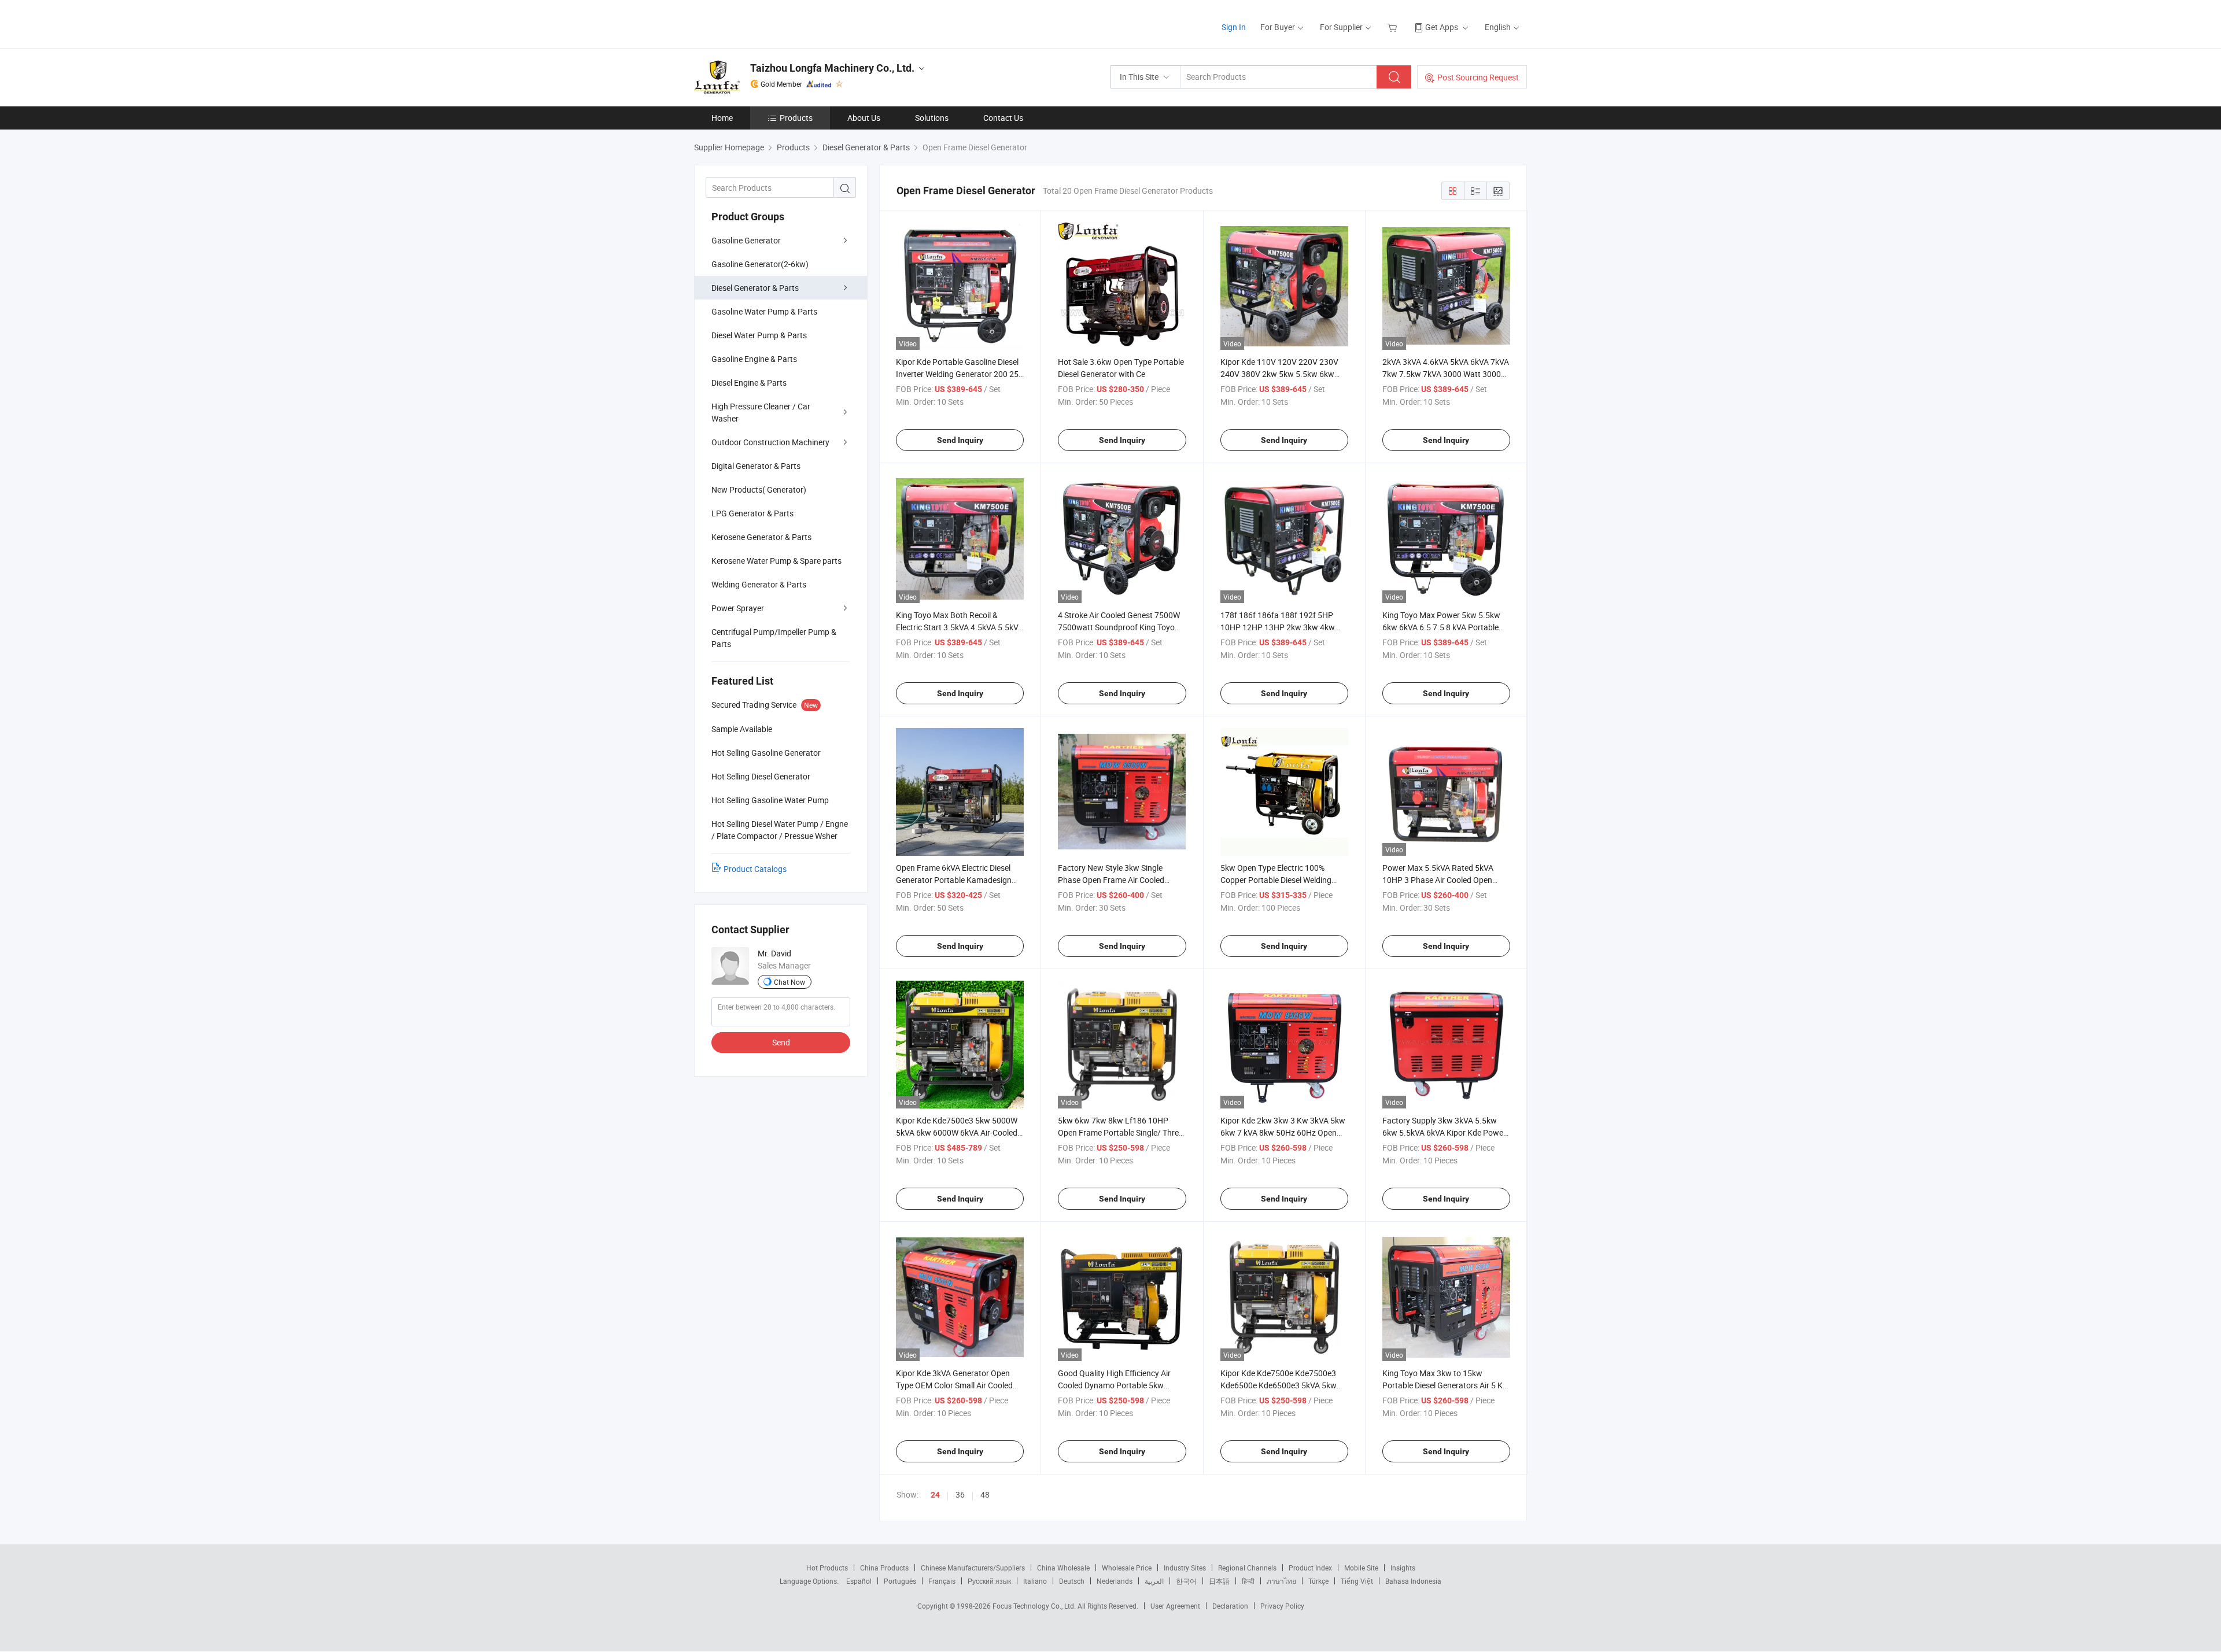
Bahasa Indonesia (1413, 1581)
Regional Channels (1247, 1568)
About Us (864, 118)
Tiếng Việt (1357, 1581)
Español (859, 1581)
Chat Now (789, 982)
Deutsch (1072, 1581)
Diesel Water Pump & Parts (759, 335)
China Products (884, 1568)
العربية (1154, 1581)
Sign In (1234, 27)
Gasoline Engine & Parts (754, 359)
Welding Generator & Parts (759, 584)
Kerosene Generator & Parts (761, 537)
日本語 (1219, 1581)
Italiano (1035, 1581)
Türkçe (1318, 1581)
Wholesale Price (1127, 1568)
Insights (1403, 1568)
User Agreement (1175, 1606)
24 (935, 1495)
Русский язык (989, 1581)
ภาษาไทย (1281, 1581)
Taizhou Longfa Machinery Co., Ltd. (832, 68)
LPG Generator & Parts (752, 513)
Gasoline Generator (746, 240)
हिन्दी (1248, 1581)
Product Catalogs (755, 869)
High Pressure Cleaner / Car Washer (761, 412)
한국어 (1186, 1581)
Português (900, 1581)
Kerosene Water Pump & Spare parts (776, 561)
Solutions (932, 118)
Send (781, 1042)
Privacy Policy (1282, 1606)
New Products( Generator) (759, 489)
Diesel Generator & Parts (755, 288)
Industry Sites (1185, 1568)
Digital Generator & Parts (756, 466)
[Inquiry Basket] (1394, 27)
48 (985, 1494)
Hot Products (827, 1568)
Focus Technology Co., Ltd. (1035, 1606)
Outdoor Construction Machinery (770, 442)
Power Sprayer (738, 608)
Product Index (1310, 1568)
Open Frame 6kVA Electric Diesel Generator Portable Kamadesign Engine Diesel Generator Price (954, 880)
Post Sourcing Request (1478, 77)
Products (796, 118)
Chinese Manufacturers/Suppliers (973, 1568)
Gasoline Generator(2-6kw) (760, 264)
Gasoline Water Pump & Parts (764, 311)
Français (942, 1581)
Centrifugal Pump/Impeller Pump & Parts (774, 638)
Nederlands (1115, 1581)
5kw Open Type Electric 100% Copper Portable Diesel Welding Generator (1276, 880)
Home (722, 118)
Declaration (1230, 1606)
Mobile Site (1361, 1568)
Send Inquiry (960, 440)
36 (960, 1494)
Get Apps (1442, 27)
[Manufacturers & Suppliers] (768, 23)
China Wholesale (1063, 1568)
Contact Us (1003, 118)
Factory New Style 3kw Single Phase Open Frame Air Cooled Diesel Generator (1111, 880)
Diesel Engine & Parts (749, 382)
